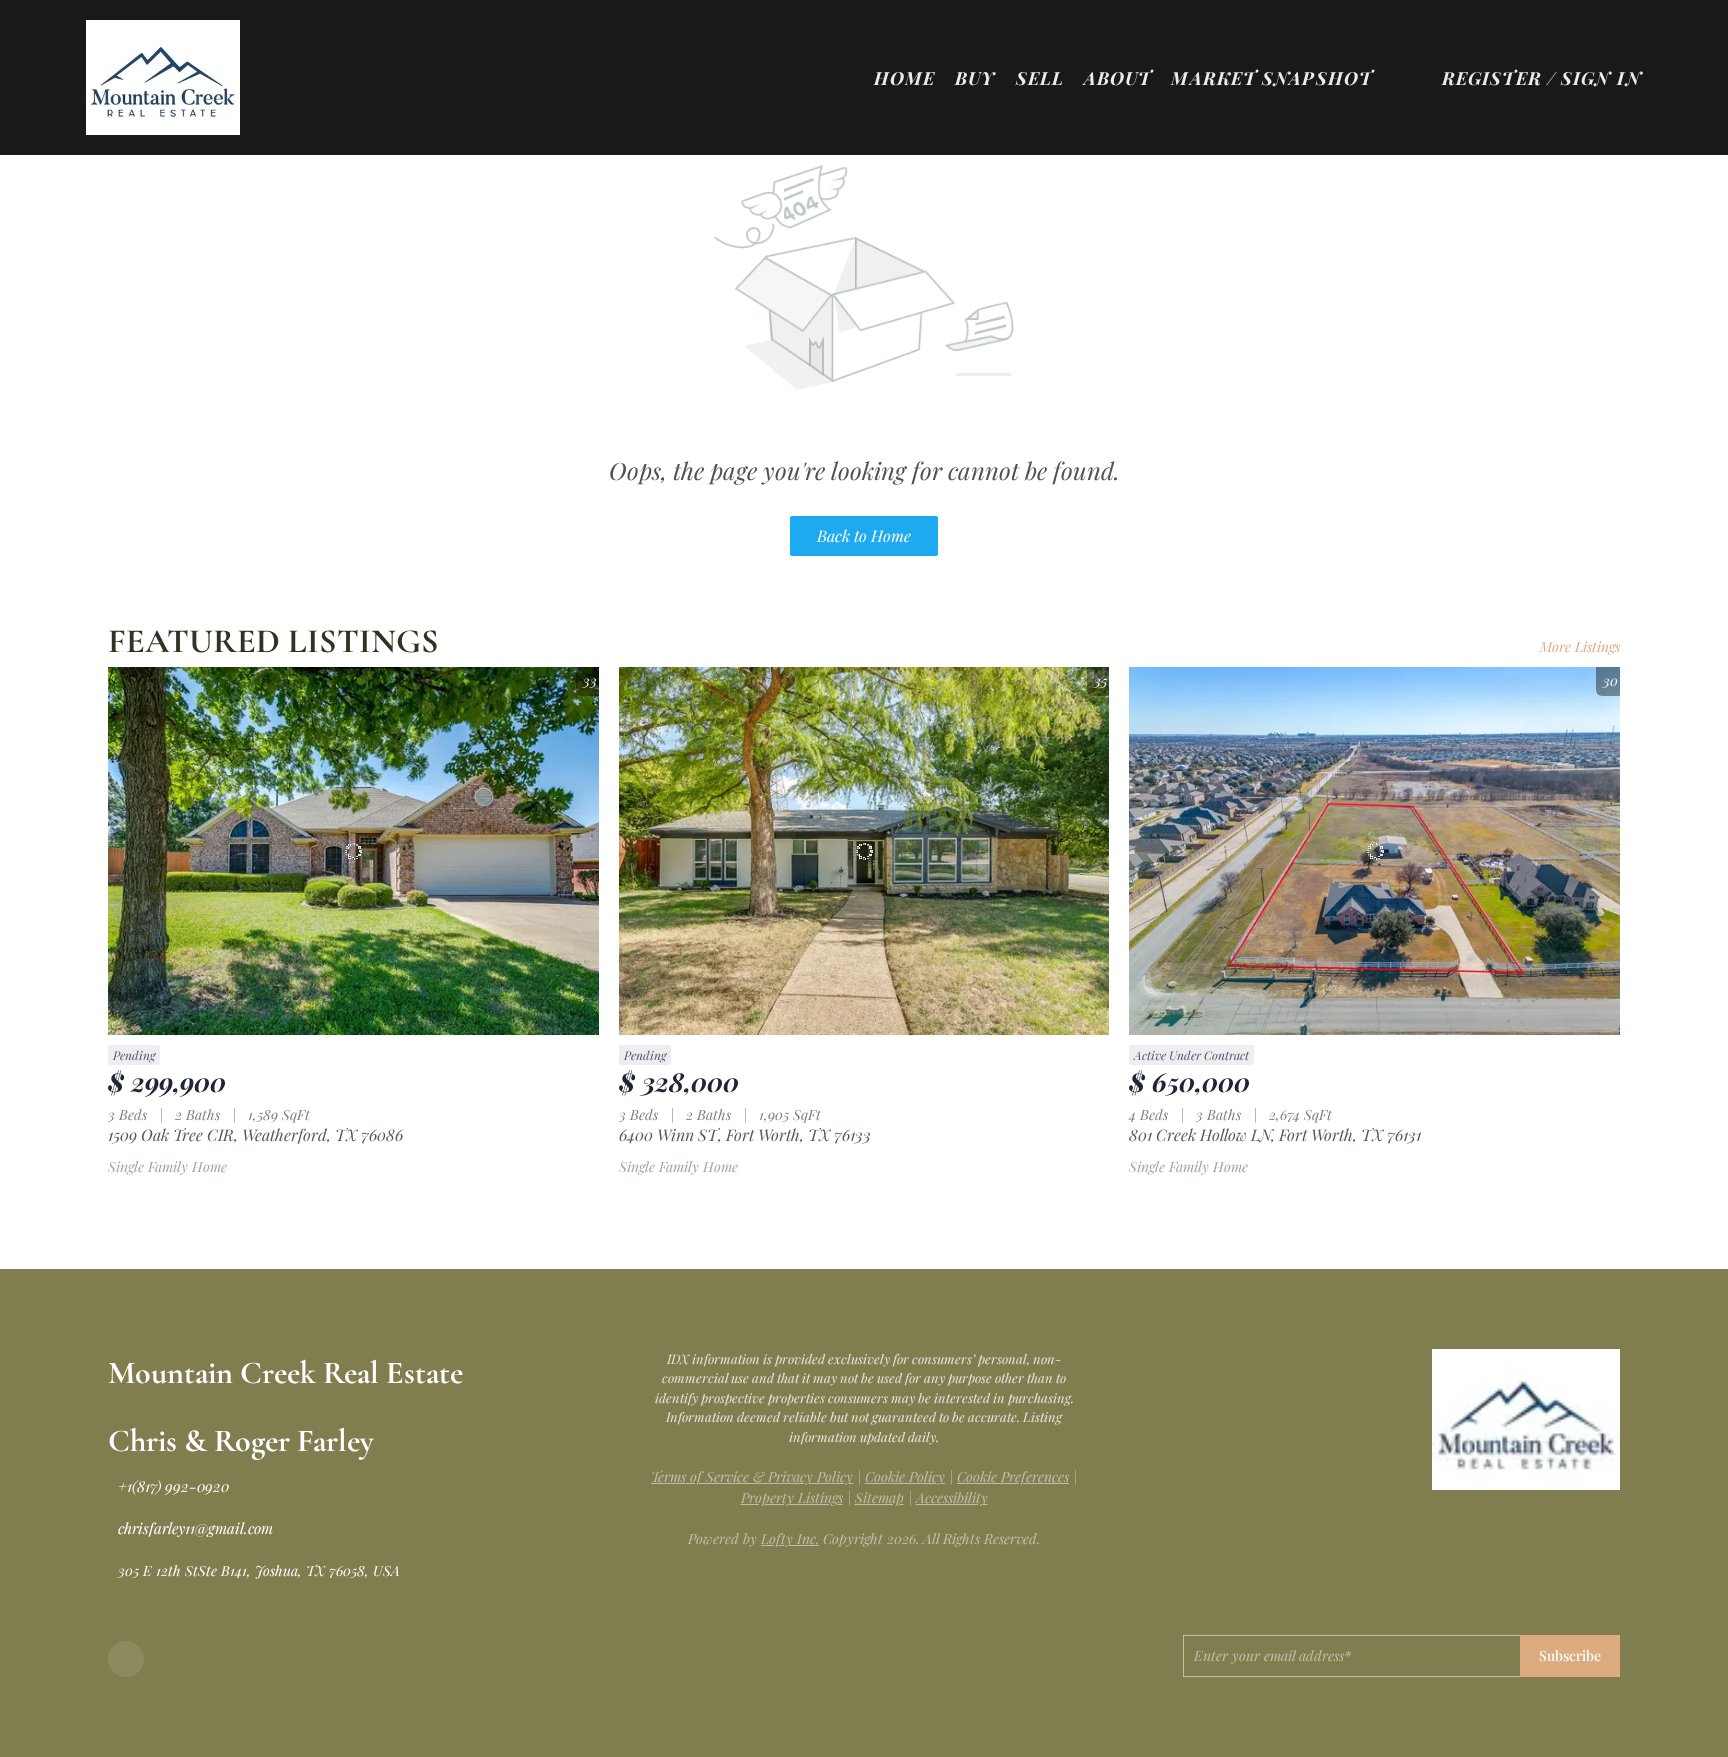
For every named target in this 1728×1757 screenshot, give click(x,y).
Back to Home (864, 535)
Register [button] (1492, 78)
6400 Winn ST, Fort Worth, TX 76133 (745, 1134)
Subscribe (1570, 1655)
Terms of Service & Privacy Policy (752, 1476)
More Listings (1580, 646)
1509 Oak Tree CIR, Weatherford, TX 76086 (255, 1134)
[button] (162, 77)
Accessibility (952, 1497)
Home (904, 78)
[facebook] (126, 1659)
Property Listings (792, 1497)
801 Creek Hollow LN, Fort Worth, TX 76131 (1275, 1134)
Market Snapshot (1271, 78)
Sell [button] (1040, 78)
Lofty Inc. (790, 1538)
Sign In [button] (1601, 78)
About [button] (1118, 78)
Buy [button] (975, 78)
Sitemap (879, 1497)
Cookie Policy (905, 1476)
